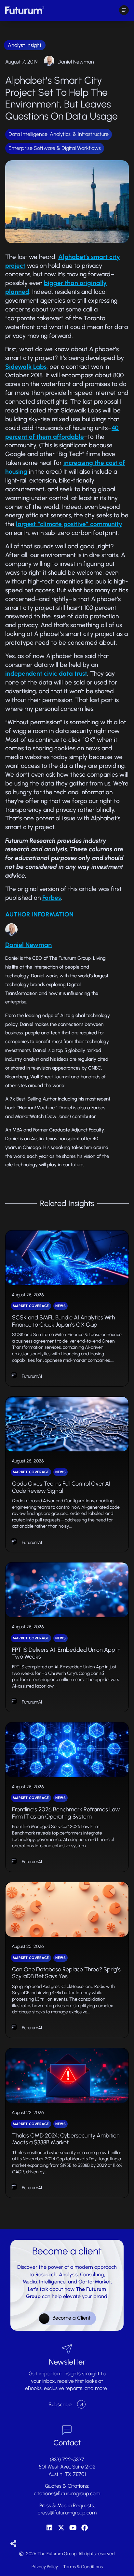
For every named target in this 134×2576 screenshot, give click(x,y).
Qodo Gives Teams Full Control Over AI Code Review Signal (61, 1487)
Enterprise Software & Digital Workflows (55, 148)
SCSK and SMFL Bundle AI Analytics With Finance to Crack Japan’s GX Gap (64, 1321)
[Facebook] (85, 2528)
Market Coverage (31, 1306)
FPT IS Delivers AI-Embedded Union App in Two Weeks (66, 1653)
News (60, 1306)
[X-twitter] (61, 2528)
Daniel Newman (76, 62)
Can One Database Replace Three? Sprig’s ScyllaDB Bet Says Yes (66, 1973)
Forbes (52, 898)
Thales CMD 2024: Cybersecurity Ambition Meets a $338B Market (66, 2139)
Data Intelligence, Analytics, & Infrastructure (59, 134)
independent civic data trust (46, 674)
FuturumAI (32, 1376)
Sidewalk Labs (26, 367)
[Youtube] (73, 2528)
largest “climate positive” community (69, 524)
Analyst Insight (25, 45)
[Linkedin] (49, 2528)
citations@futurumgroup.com (67, 2493)
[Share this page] (13, 2544)
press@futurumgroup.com (67, 2513)
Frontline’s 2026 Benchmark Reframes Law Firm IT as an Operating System (66, 1813)
